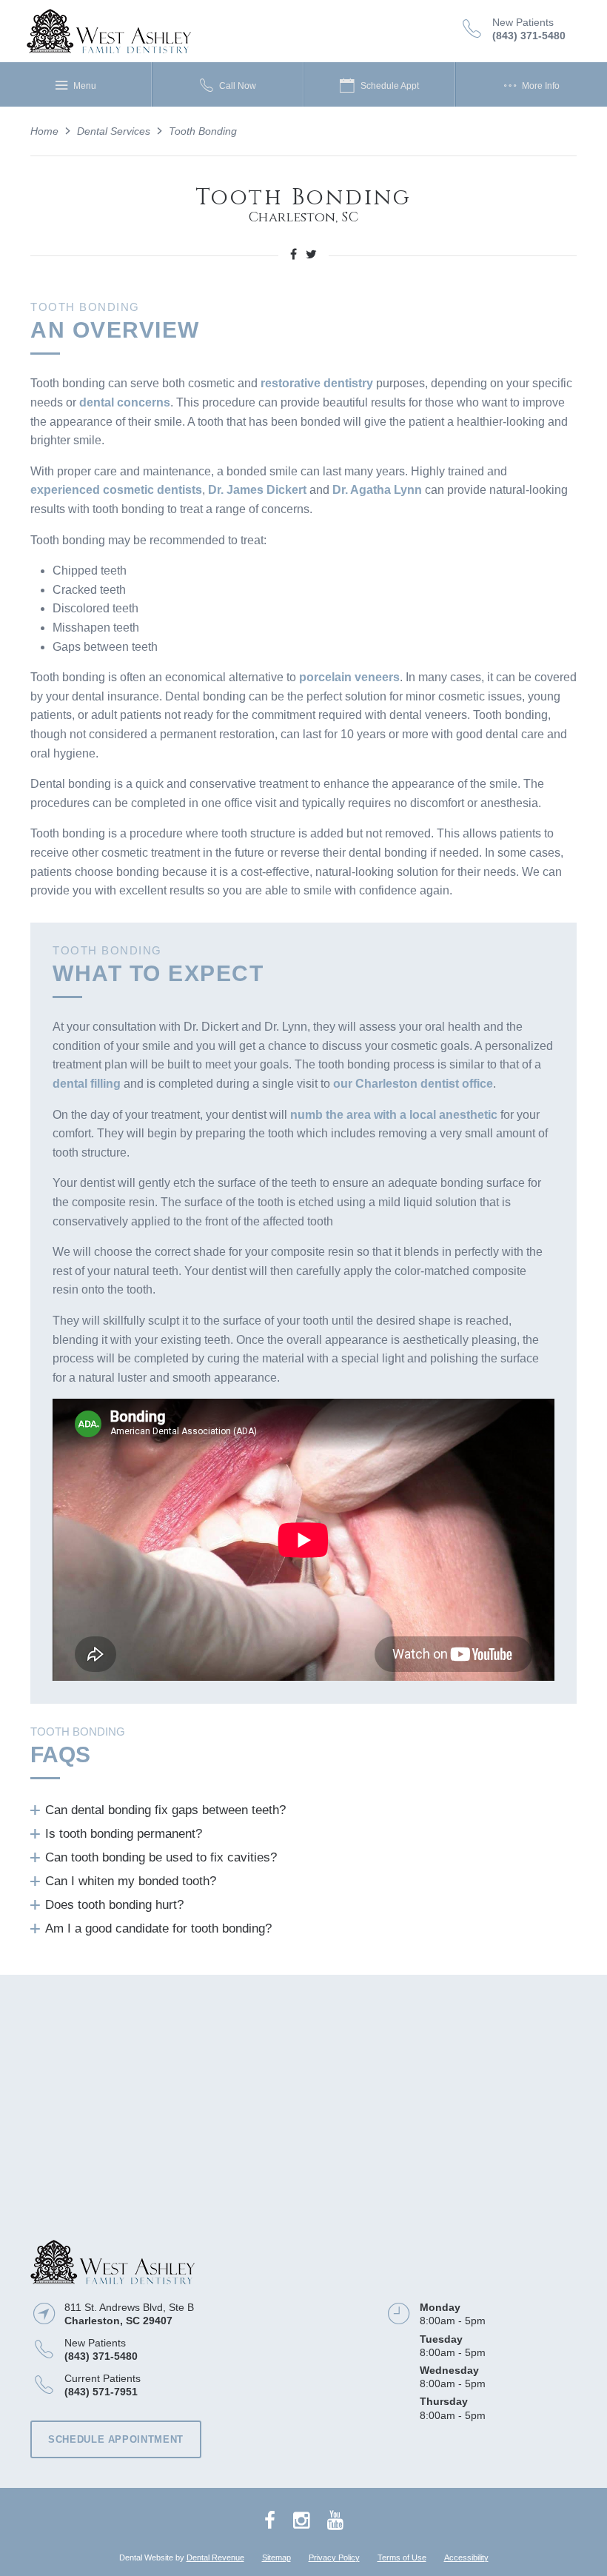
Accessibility (466, 2557)
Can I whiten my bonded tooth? (131, 1881)
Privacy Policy (334, 2557)
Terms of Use (402, 2557)
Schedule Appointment (116, 2439)
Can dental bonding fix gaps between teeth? (165, 1810)
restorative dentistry (317, 383)
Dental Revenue (215, 2557)
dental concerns (125, 402)
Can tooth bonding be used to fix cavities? (161, 1857)
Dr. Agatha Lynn (377, 490)
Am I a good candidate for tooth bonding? (158, 1928)
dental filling (87, 1084)
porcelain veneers (349, 677)
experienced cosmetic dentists (116, 490)
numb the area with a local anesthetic (394, 1115)
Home (44, 131)
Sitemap (276, 2557)
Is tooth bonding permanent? (124, 1834)
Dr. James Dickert (257, 490)
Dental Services (114, 131)
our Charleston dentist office (413, 1084)
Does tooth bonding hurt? (114, 1905)
